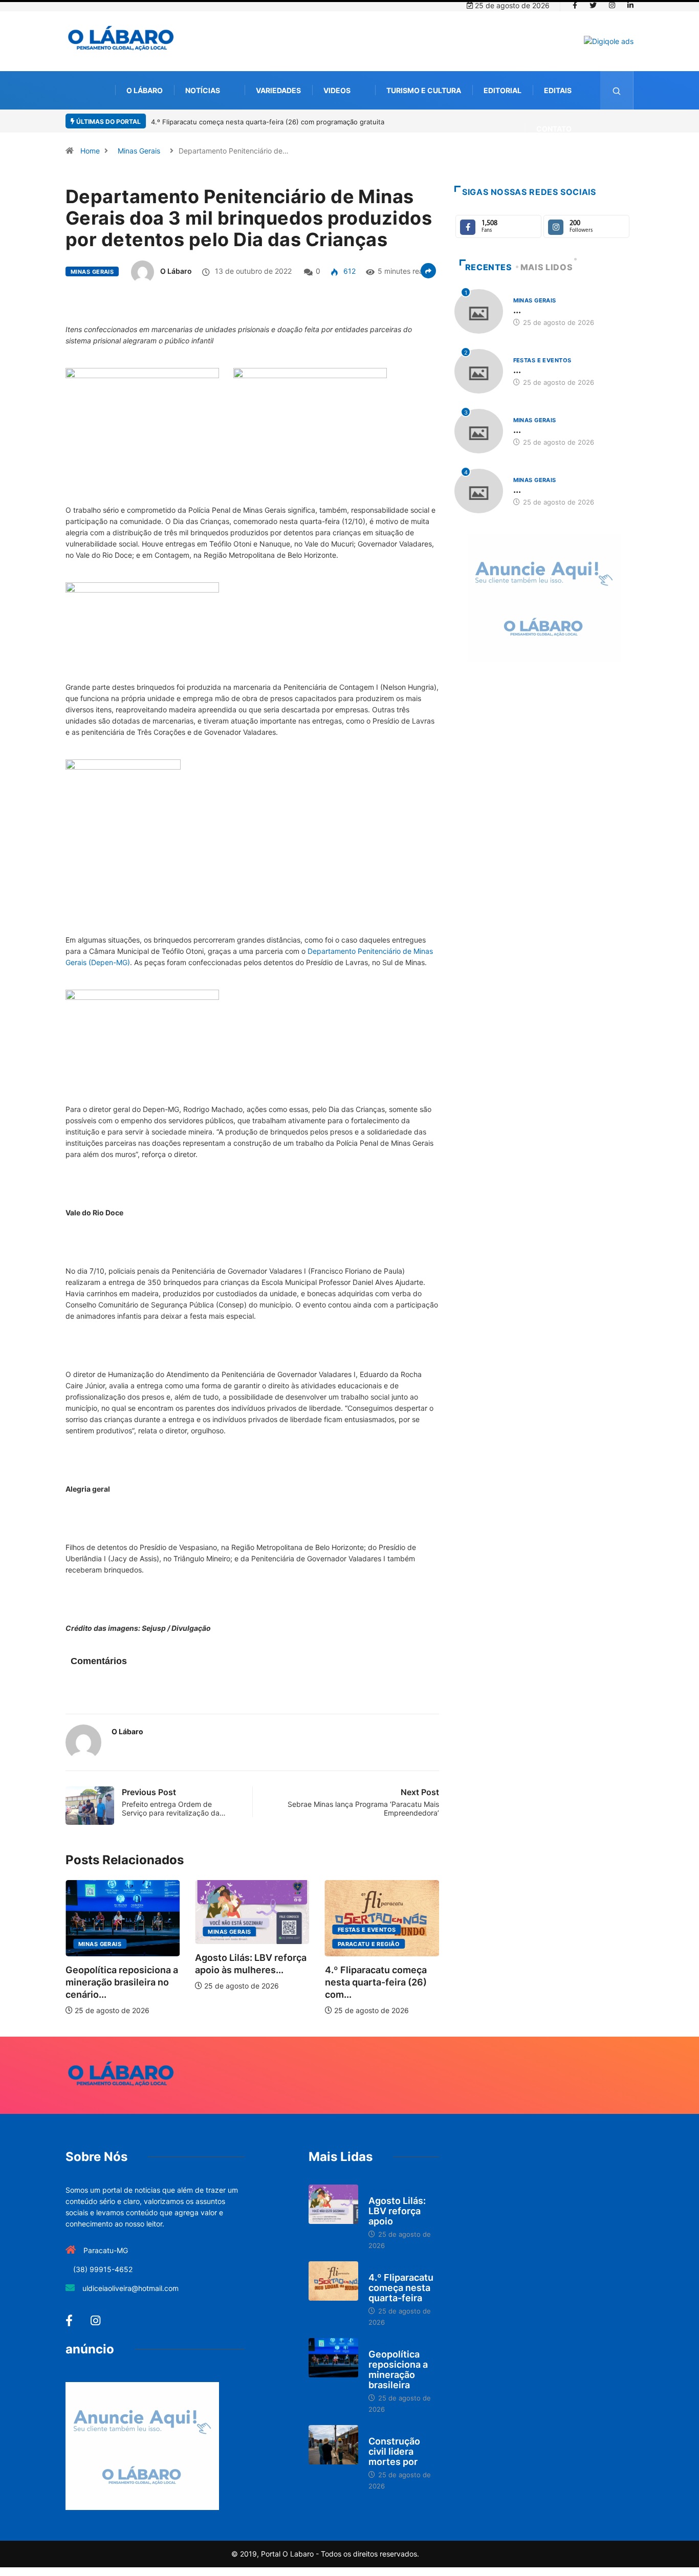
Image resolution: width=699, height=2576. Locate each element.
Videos (337, 90)
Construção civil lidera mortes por (394, 2451)
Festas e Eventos (237, 1930)
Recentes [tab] (489, 267)
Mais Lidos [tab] (547, 267)
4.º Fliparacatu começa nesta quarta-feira (401, 2288)
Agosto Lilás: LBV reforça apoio (397, 2211)
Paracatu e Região (239, 1944)
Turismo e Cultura (424, 90)
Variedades (278, 90)
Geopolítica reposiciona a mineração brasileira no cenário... (381, 1982)
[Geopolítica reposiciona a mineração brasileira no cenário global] (333, 2358)
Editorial (503, 90)
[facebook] (575, 6)
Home (90, 151)
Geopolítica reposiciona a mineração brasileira (398, 2370)
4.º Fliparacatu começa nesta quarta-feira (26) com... (246, 1982)
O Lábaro (145, 90)
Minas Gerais (139, 151)
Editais (558, 90)
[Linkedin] (630, 6)
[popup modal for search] (617, 90)
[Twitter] (593, 6)
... (517, 310)
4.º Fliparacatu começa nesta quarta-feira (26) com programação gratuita (268, 122)
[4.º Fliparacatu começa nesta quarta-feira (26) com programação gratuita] (333, 2281)
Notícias (203, 90)
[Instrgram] (612, 6)
